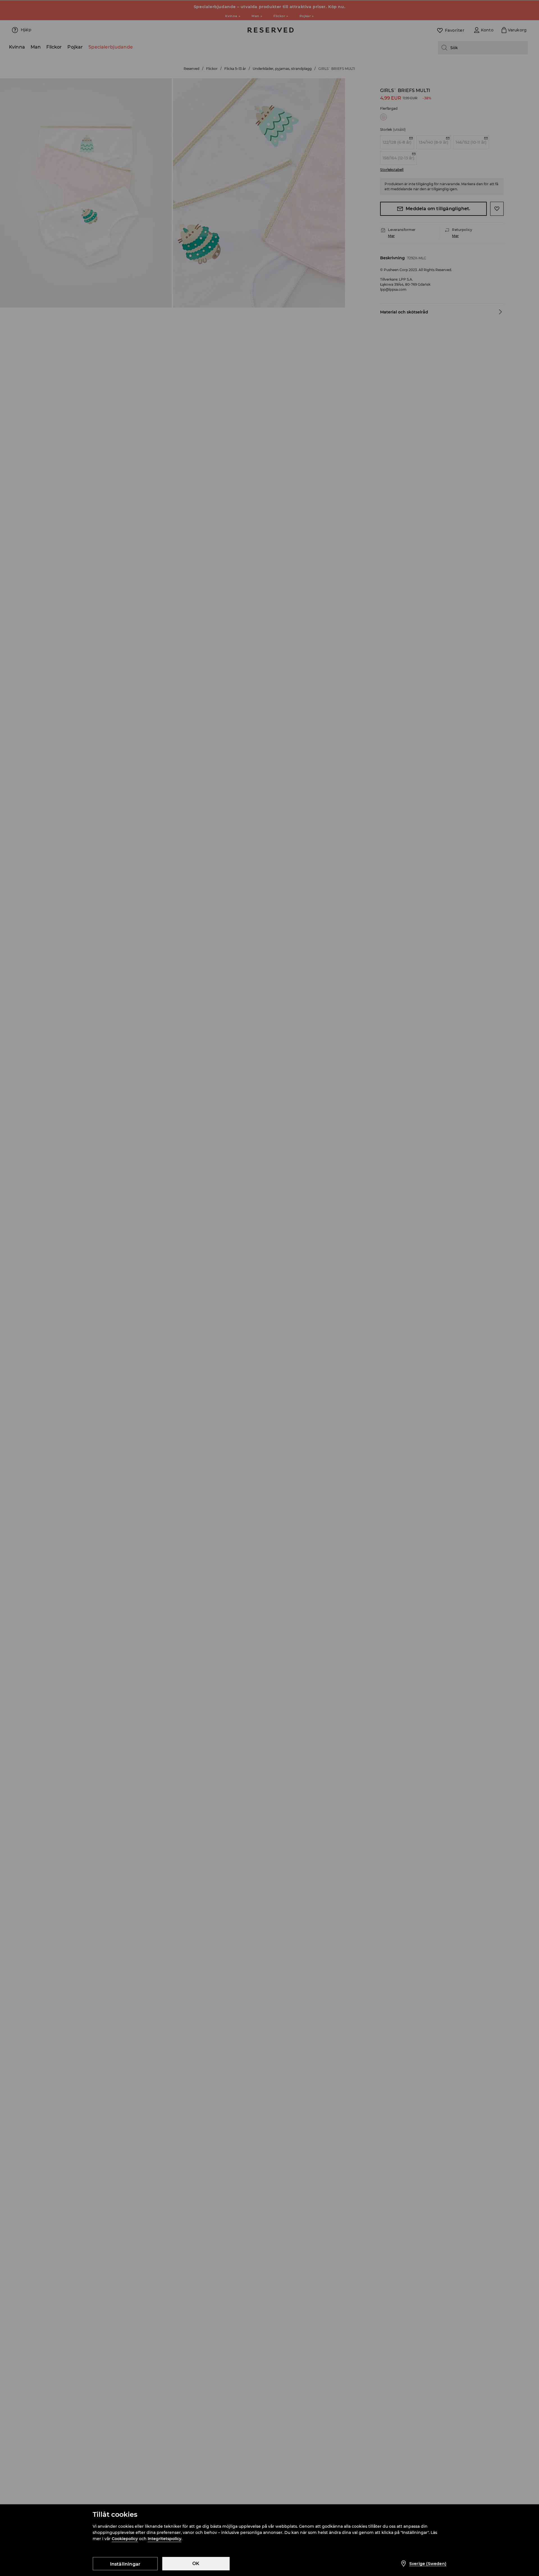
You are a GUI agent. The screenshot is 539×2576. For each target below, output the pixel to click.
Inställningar (125, 2564)
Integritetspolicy (165, 2539)
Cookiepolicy (125, 2539)
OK (196, 2564)
